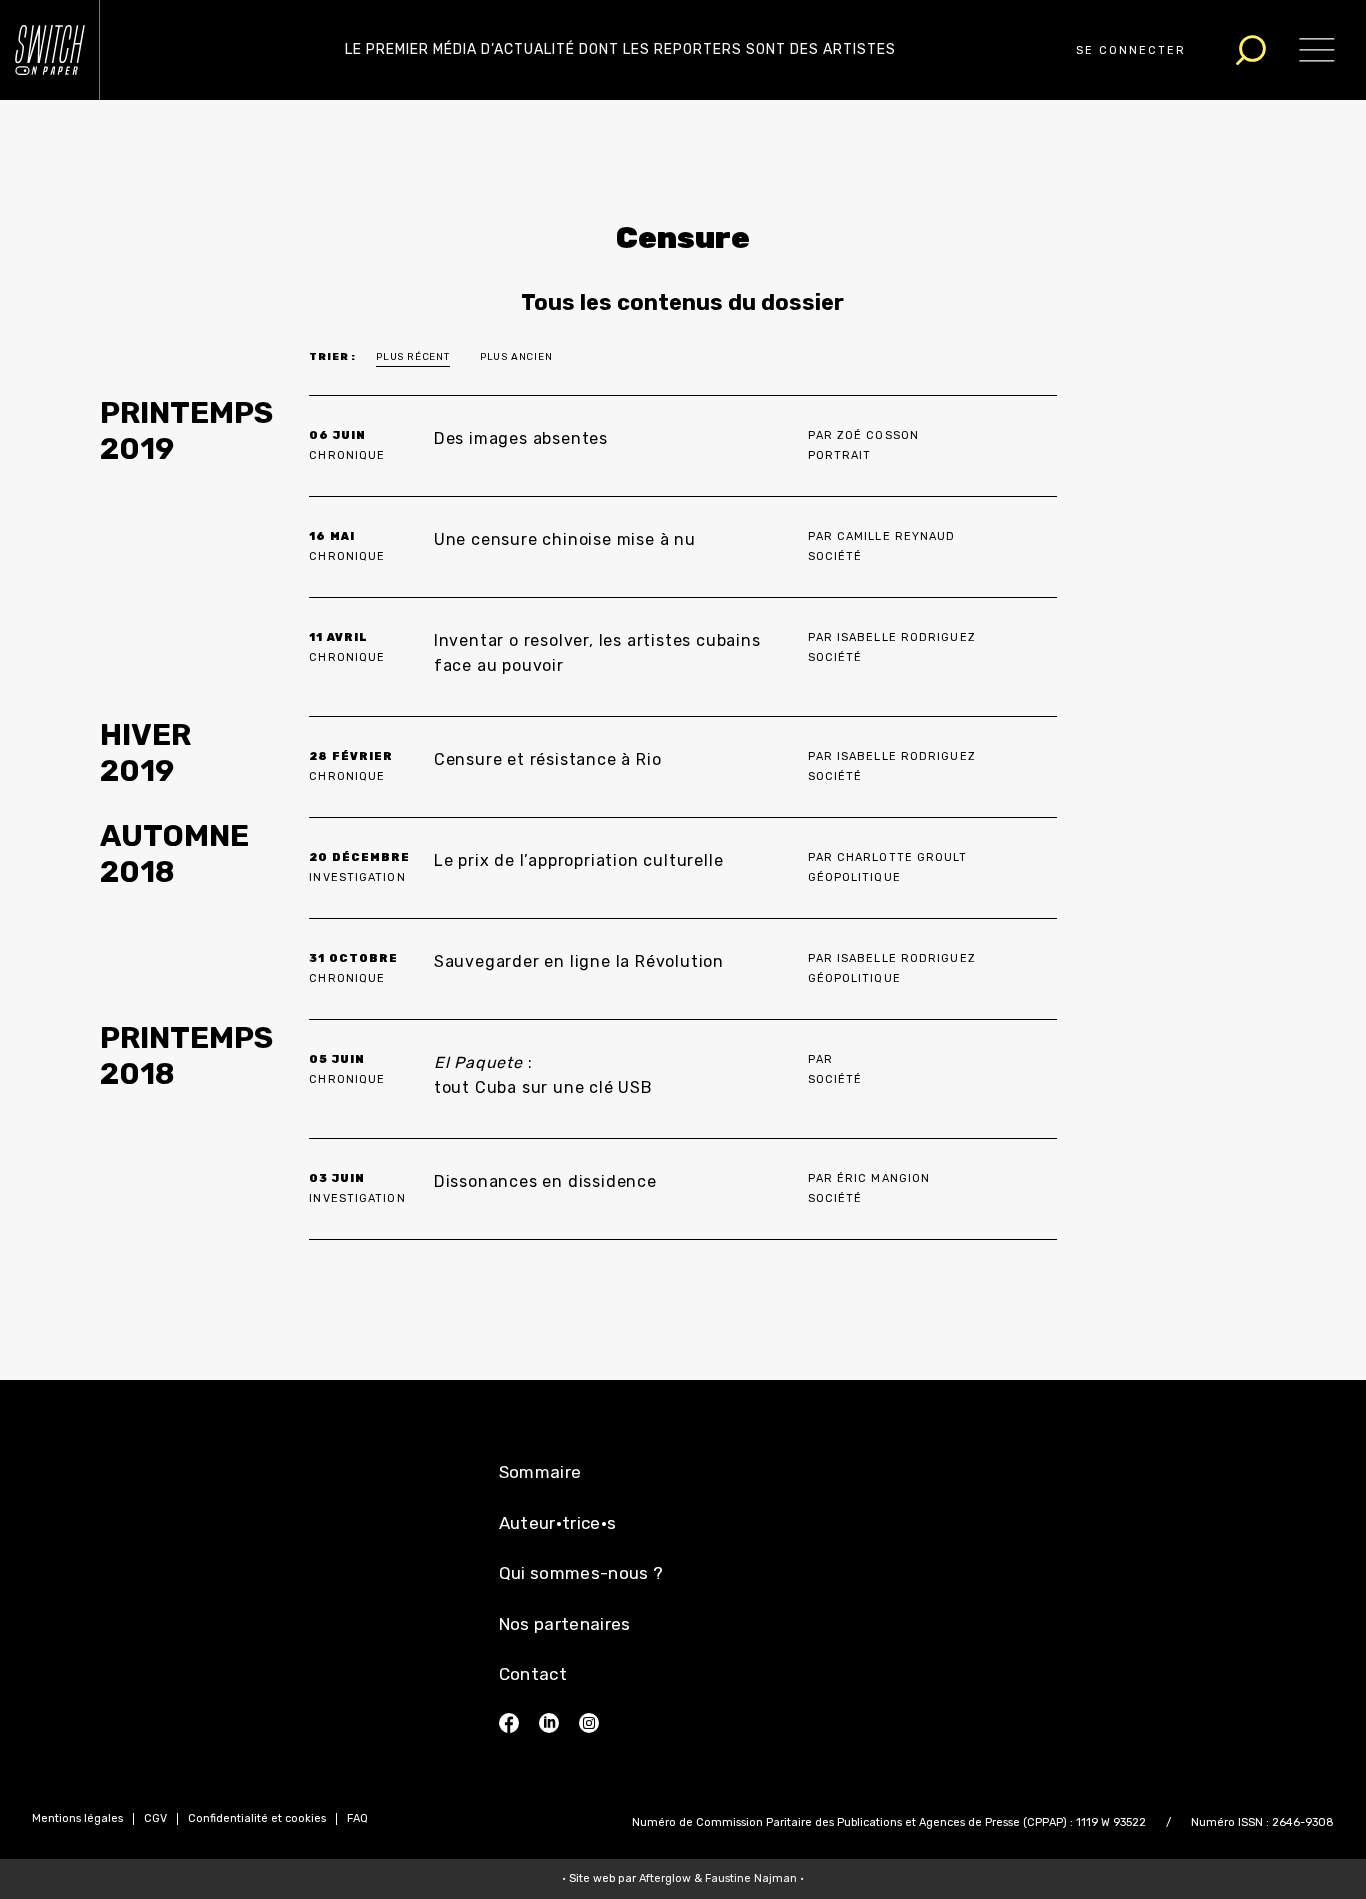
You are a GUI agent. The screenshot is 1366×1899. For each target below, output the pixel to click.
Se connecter (1131, 50)
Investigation (357, 877)
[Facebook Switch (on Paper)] (509, 1723)
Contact (533, 1674)
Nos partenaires (565, 1624)
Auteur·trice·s (558, 1523)
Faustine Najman (751, 1878)
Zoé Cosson (878, 435)
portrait (840, 455)
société (835, 556)
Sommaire (540, 1472)
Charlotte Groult (902, 857)
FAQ (357, 1818)
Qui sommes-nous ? (581, 1573)
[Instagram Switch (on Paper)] (589, 1723)
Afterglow (665, 1878)
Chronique (347, 455)
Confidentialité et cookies (257, 1818)
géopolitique (854, 877)
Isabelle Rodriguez (906, 637)
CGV (155, 1818)
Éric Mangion (883, 1178)
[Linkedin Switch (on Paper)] (549, 1723)
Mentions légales (77, 1818)
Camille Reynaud (896, 536)
